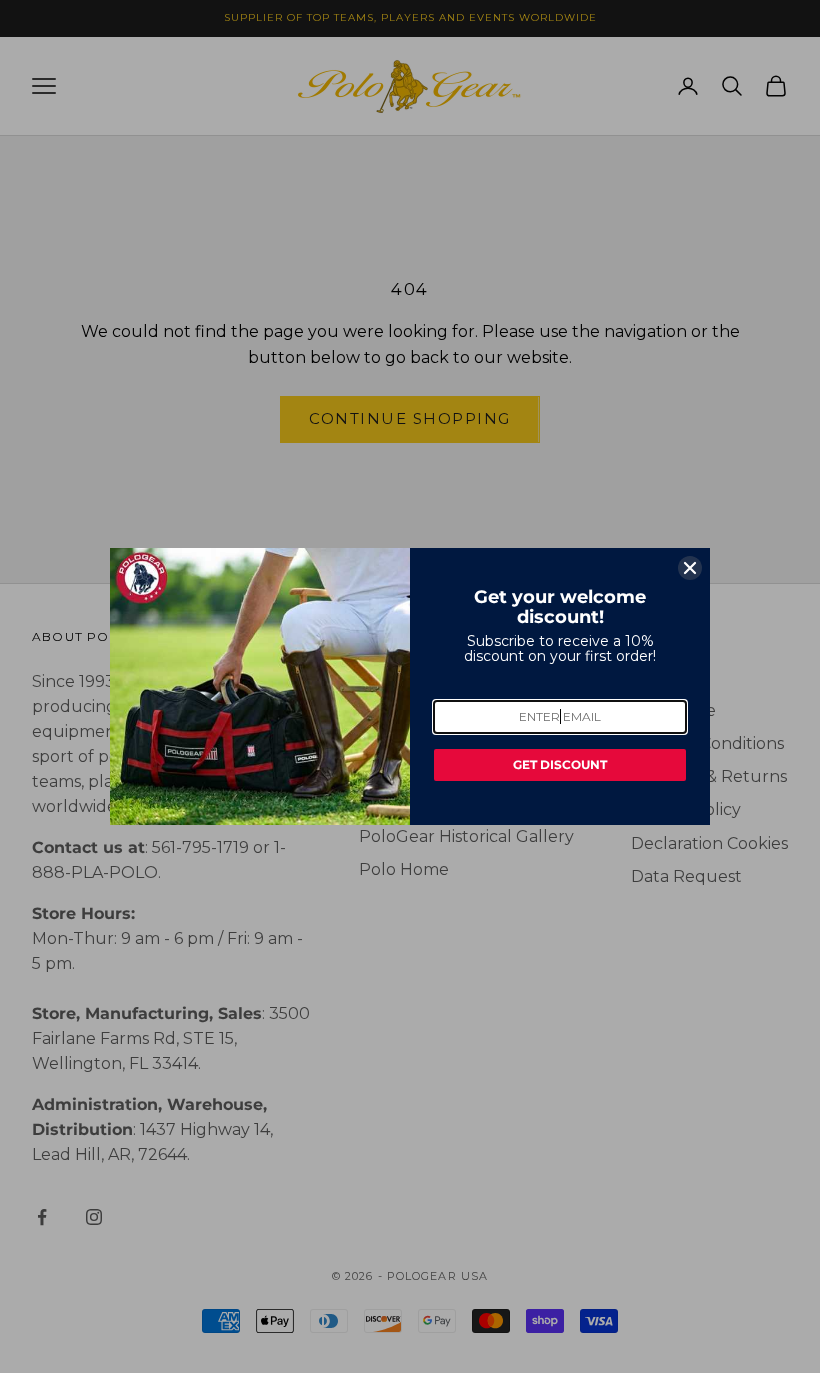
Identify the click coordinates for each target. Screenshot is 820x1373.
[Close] (690, 568)
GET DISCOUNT (560, 764)
